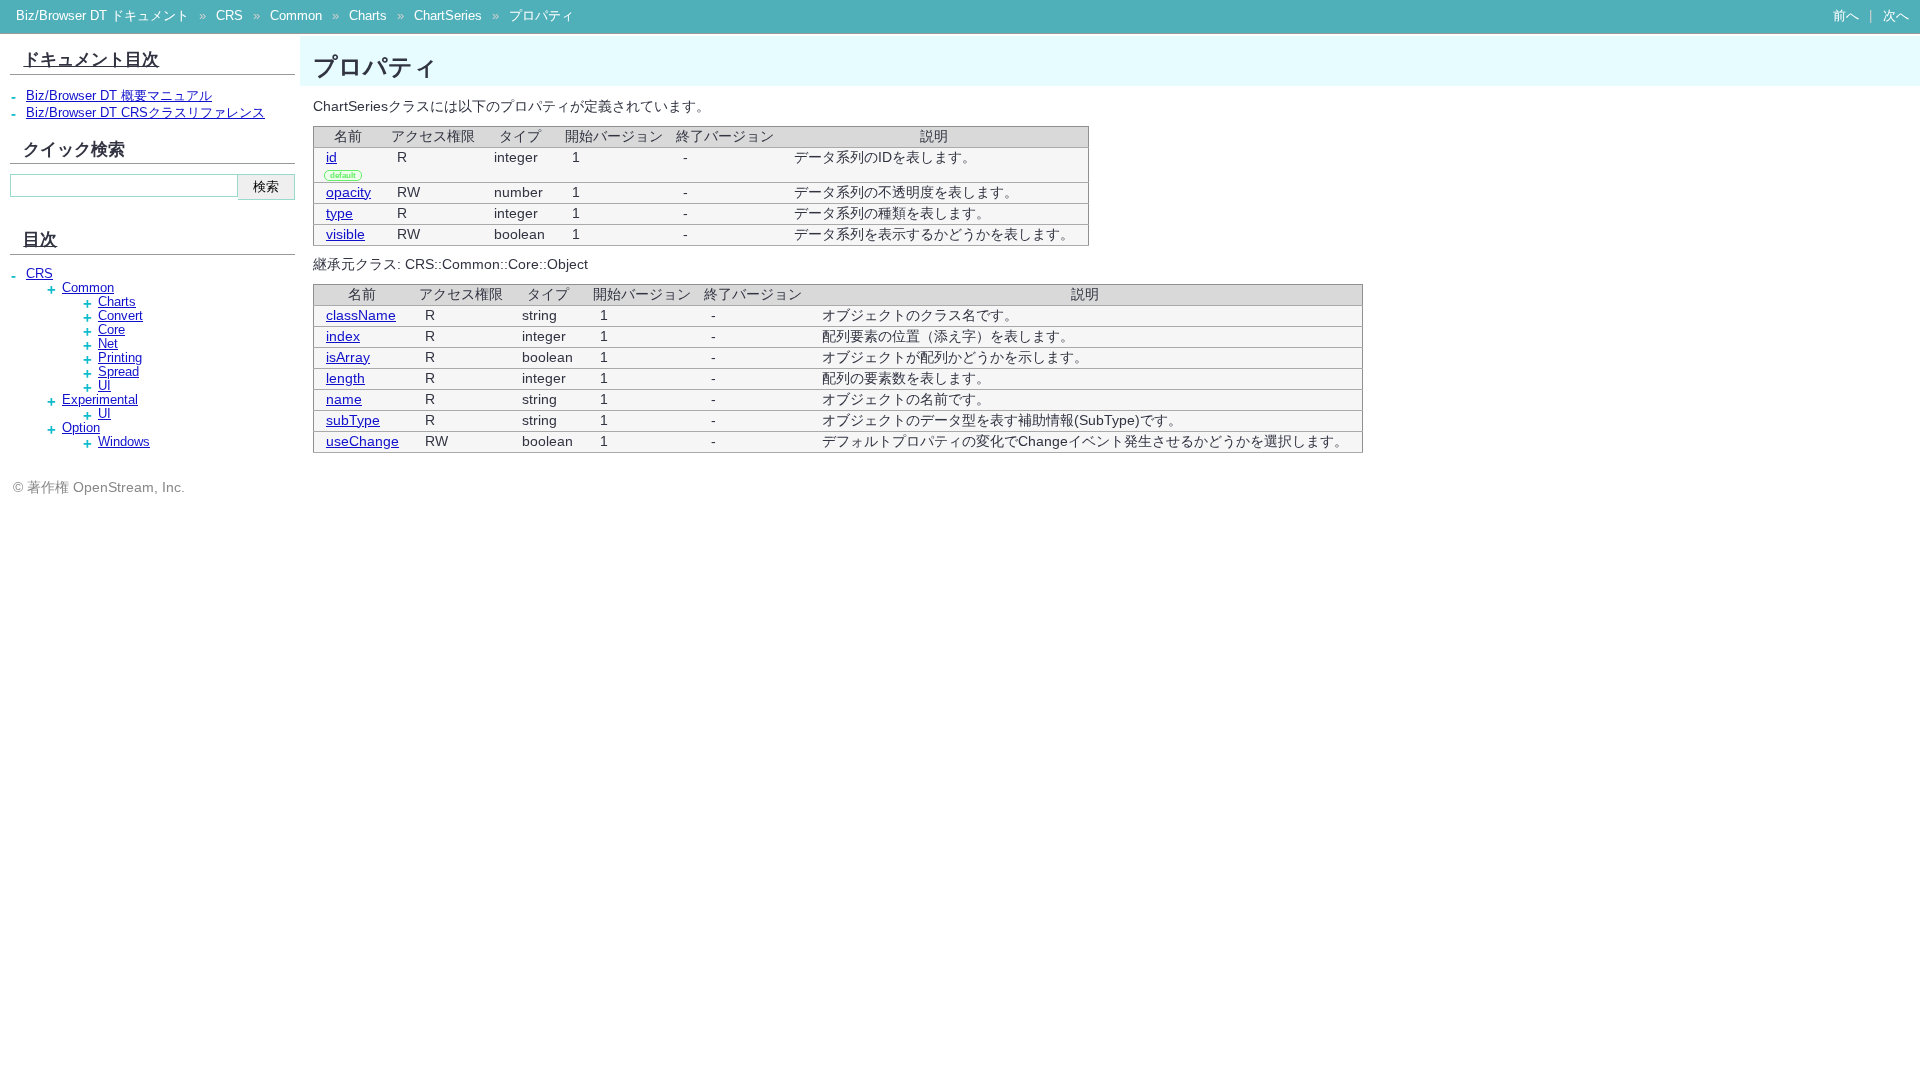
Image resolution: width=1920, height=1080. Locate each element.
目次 (40, 239)
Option (81, 428)
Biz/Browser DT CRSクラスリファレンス (145, 113)
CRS (229, 16)
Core (111, 330)
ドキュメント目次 (91, 59)
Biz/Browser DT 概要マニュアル (119, 96)
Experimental (100, 400)
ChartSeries (448, 16)
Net (108, 344)
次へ (1896, 16)
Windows (124, 442)
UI (104, 386)
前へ (1846, 16)
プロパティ (541, 16)
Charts (368, 16)
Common (296, 16)
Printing (120, 358)
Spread (118, 372)
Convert (120, 316)
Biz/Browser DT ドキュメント (102, 16)
